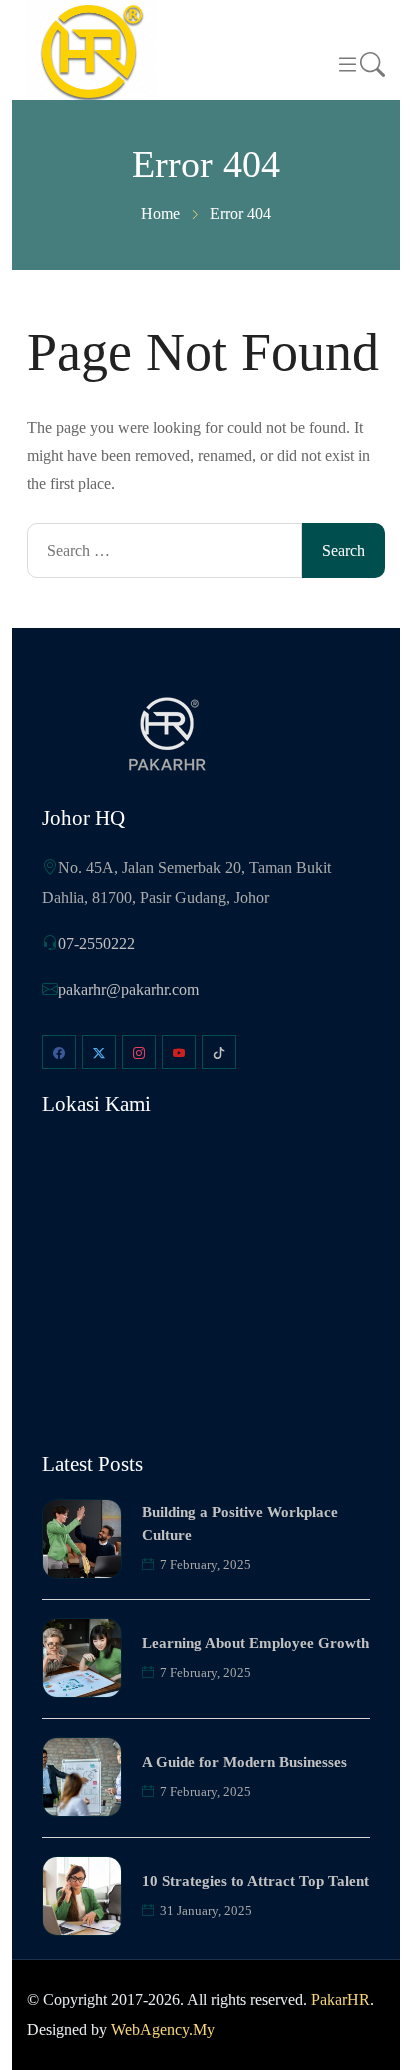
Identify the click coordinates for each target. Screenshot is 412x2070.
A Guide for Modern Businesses (244, 1762)
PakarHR (340, 1999)
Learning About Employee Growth (255, 1643)
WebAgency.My (163, 2029)
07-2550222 (96, 943)
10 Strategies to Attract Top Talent (255, 1881)
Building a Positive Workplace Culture (240, 1523)
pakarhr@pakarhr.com (128, 989)
